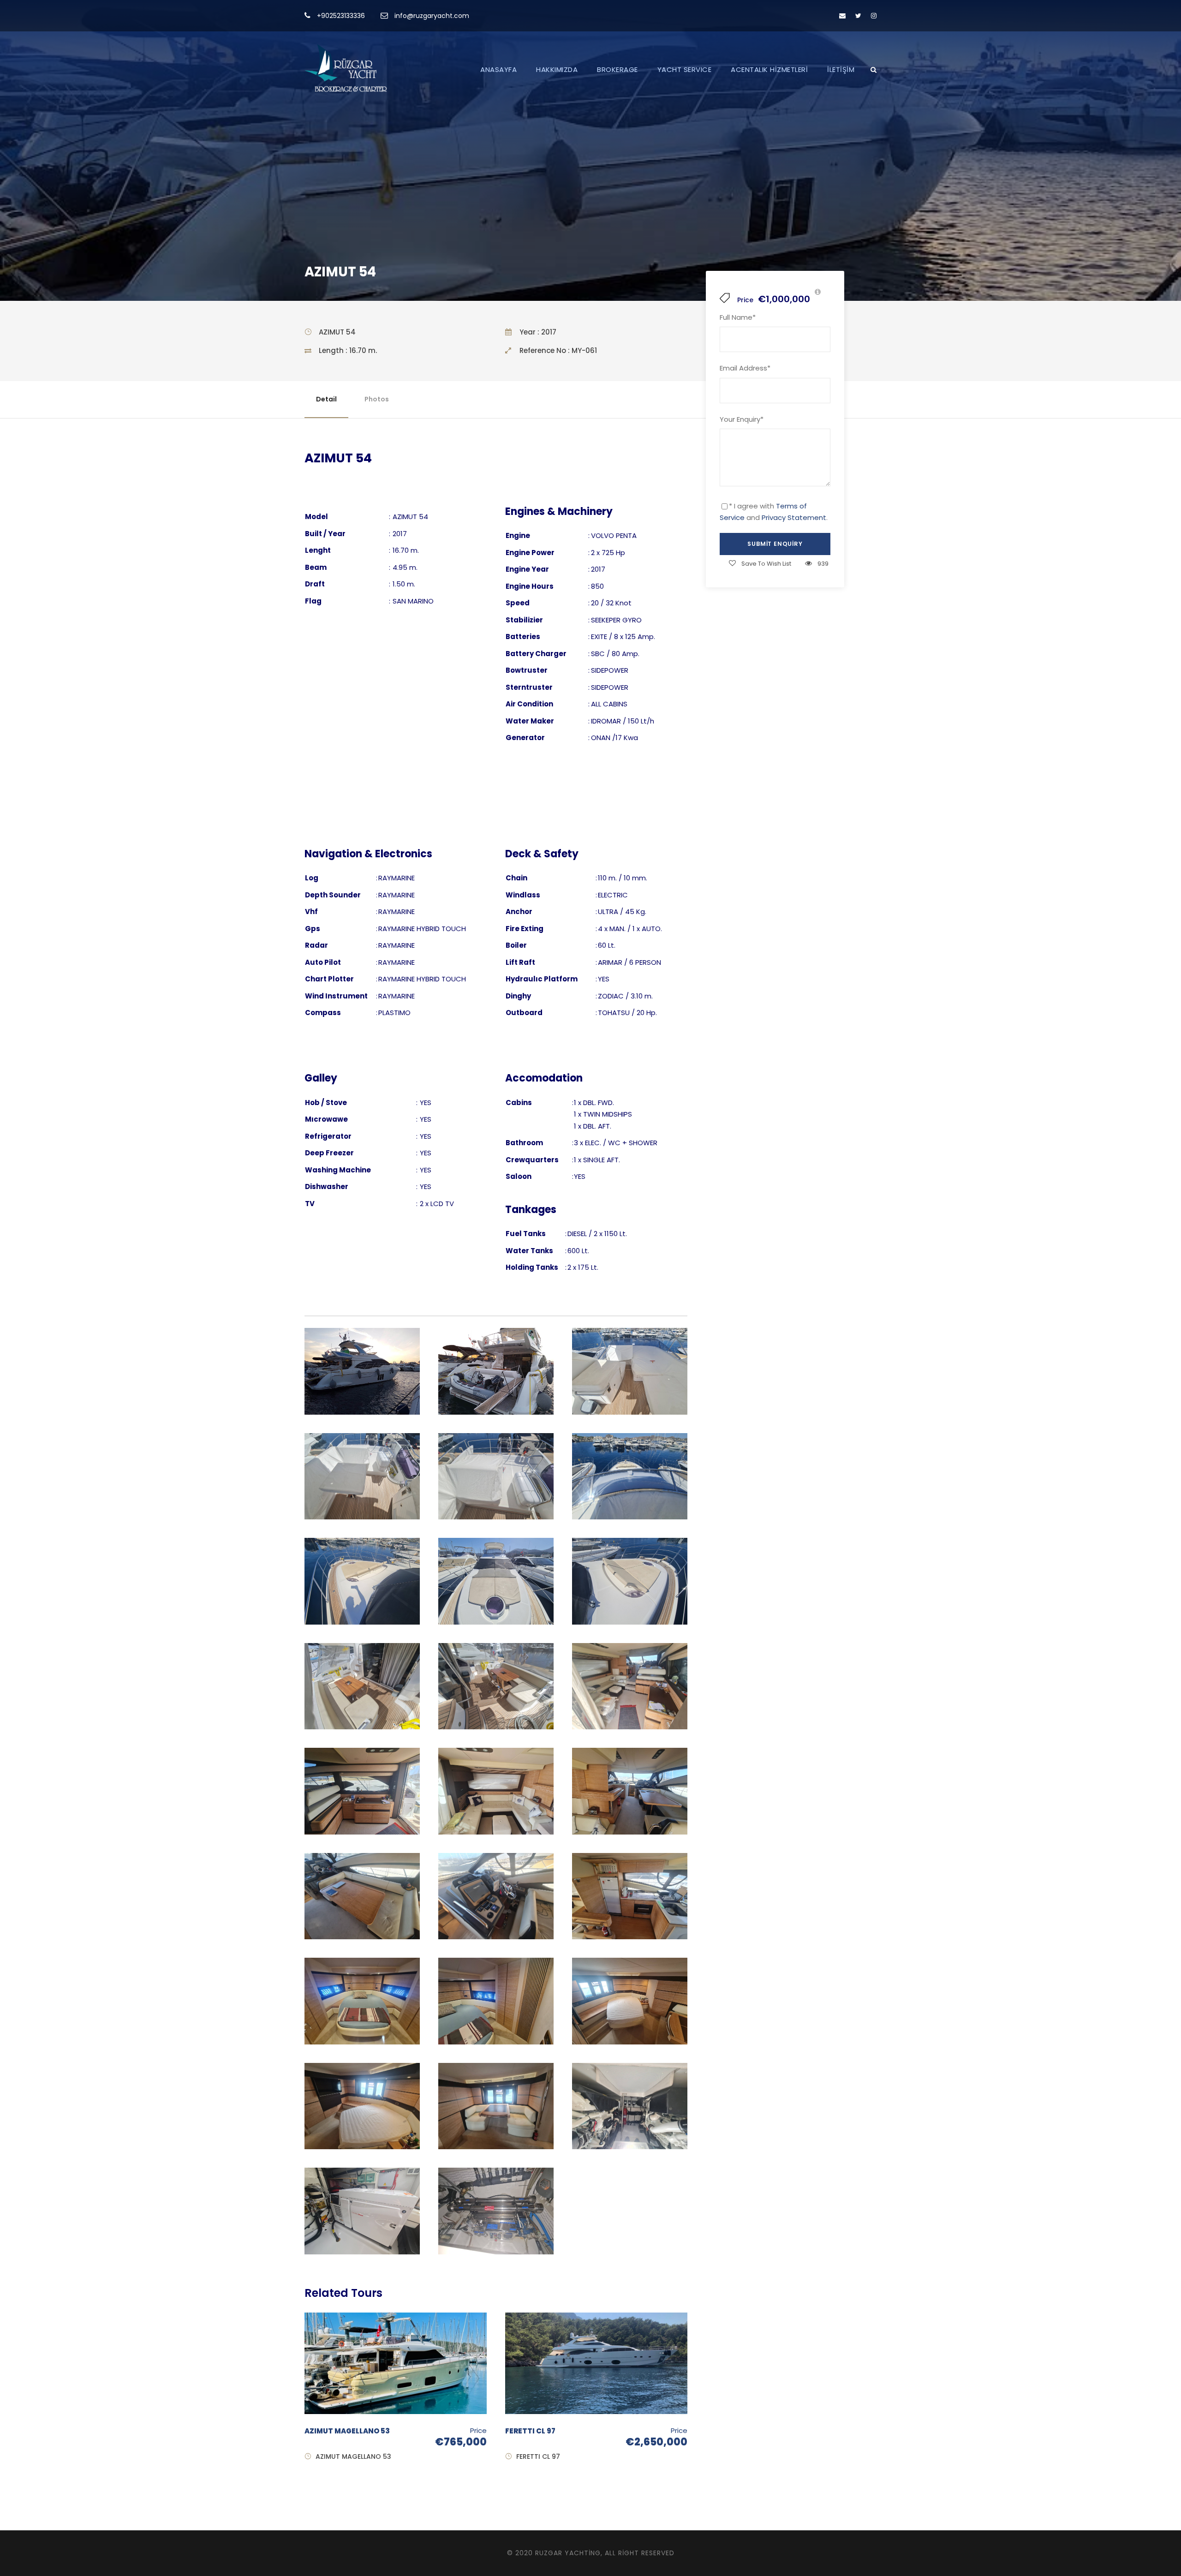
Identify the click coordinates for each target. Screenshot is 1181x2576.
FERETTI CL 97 (530, 2431)
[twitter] (858, 16)
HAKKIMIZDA (557, 69)
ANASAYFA (498, 69)
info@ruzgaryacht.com (432, 16)
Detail (326, 399)
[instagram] (874, 16)
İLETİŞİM (841, 69)
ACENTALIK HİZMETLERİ (769, 69)
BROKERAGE (617, 69)
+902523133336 (341, 16)
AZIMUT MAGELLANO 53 (347, 2431)
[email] (842, 16)
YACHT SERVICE (685, 69)
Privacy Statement (794, 517)
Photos (377, 399)
